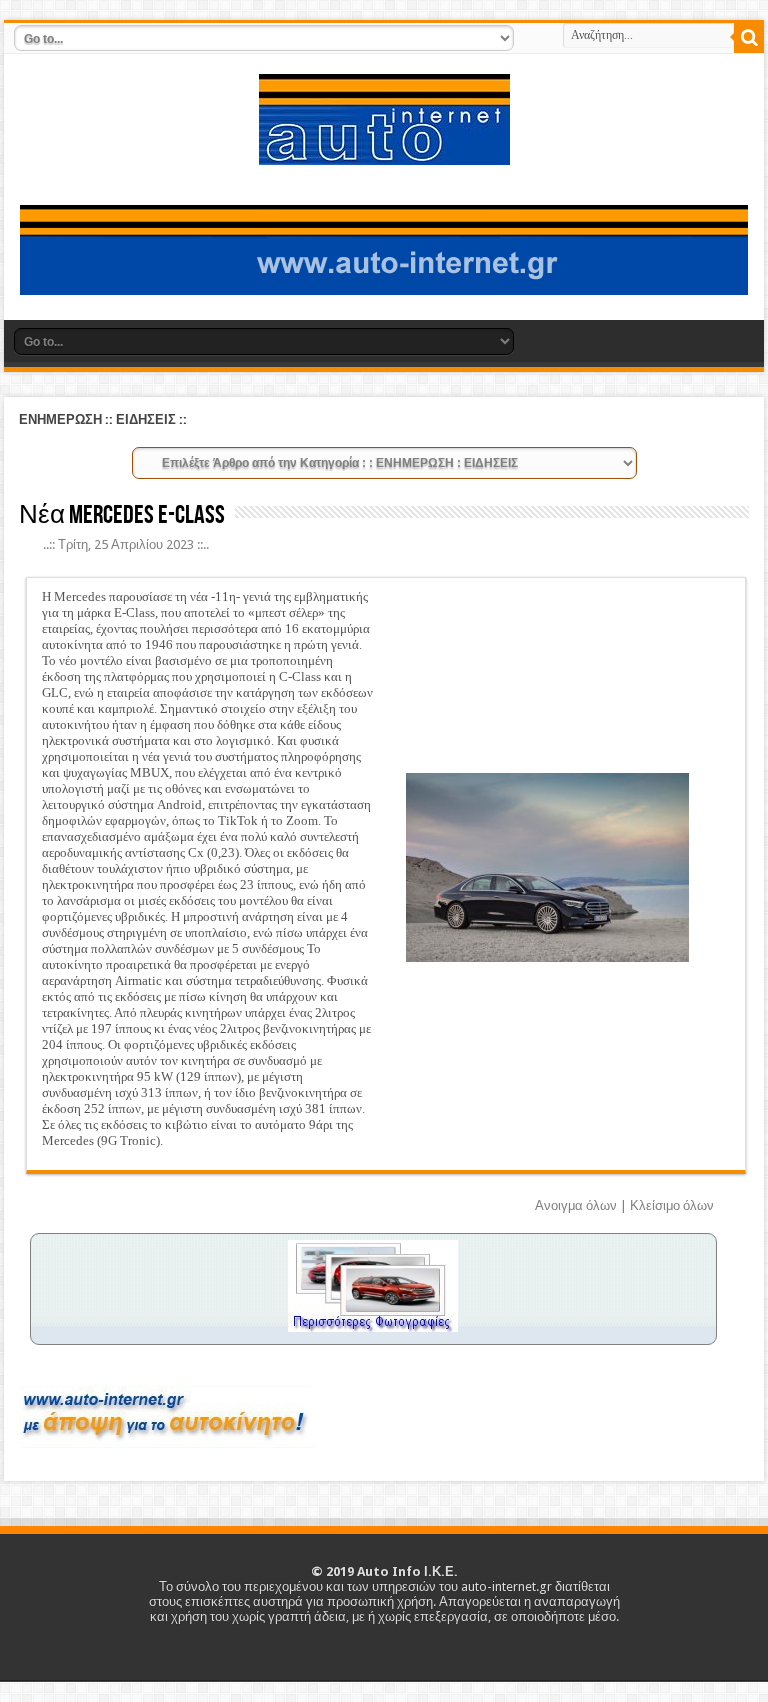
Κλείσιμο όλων (672, 1205)
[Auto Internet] (384, 150)
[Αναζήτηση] (749, 38)
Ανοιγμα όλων (576, 1205)
